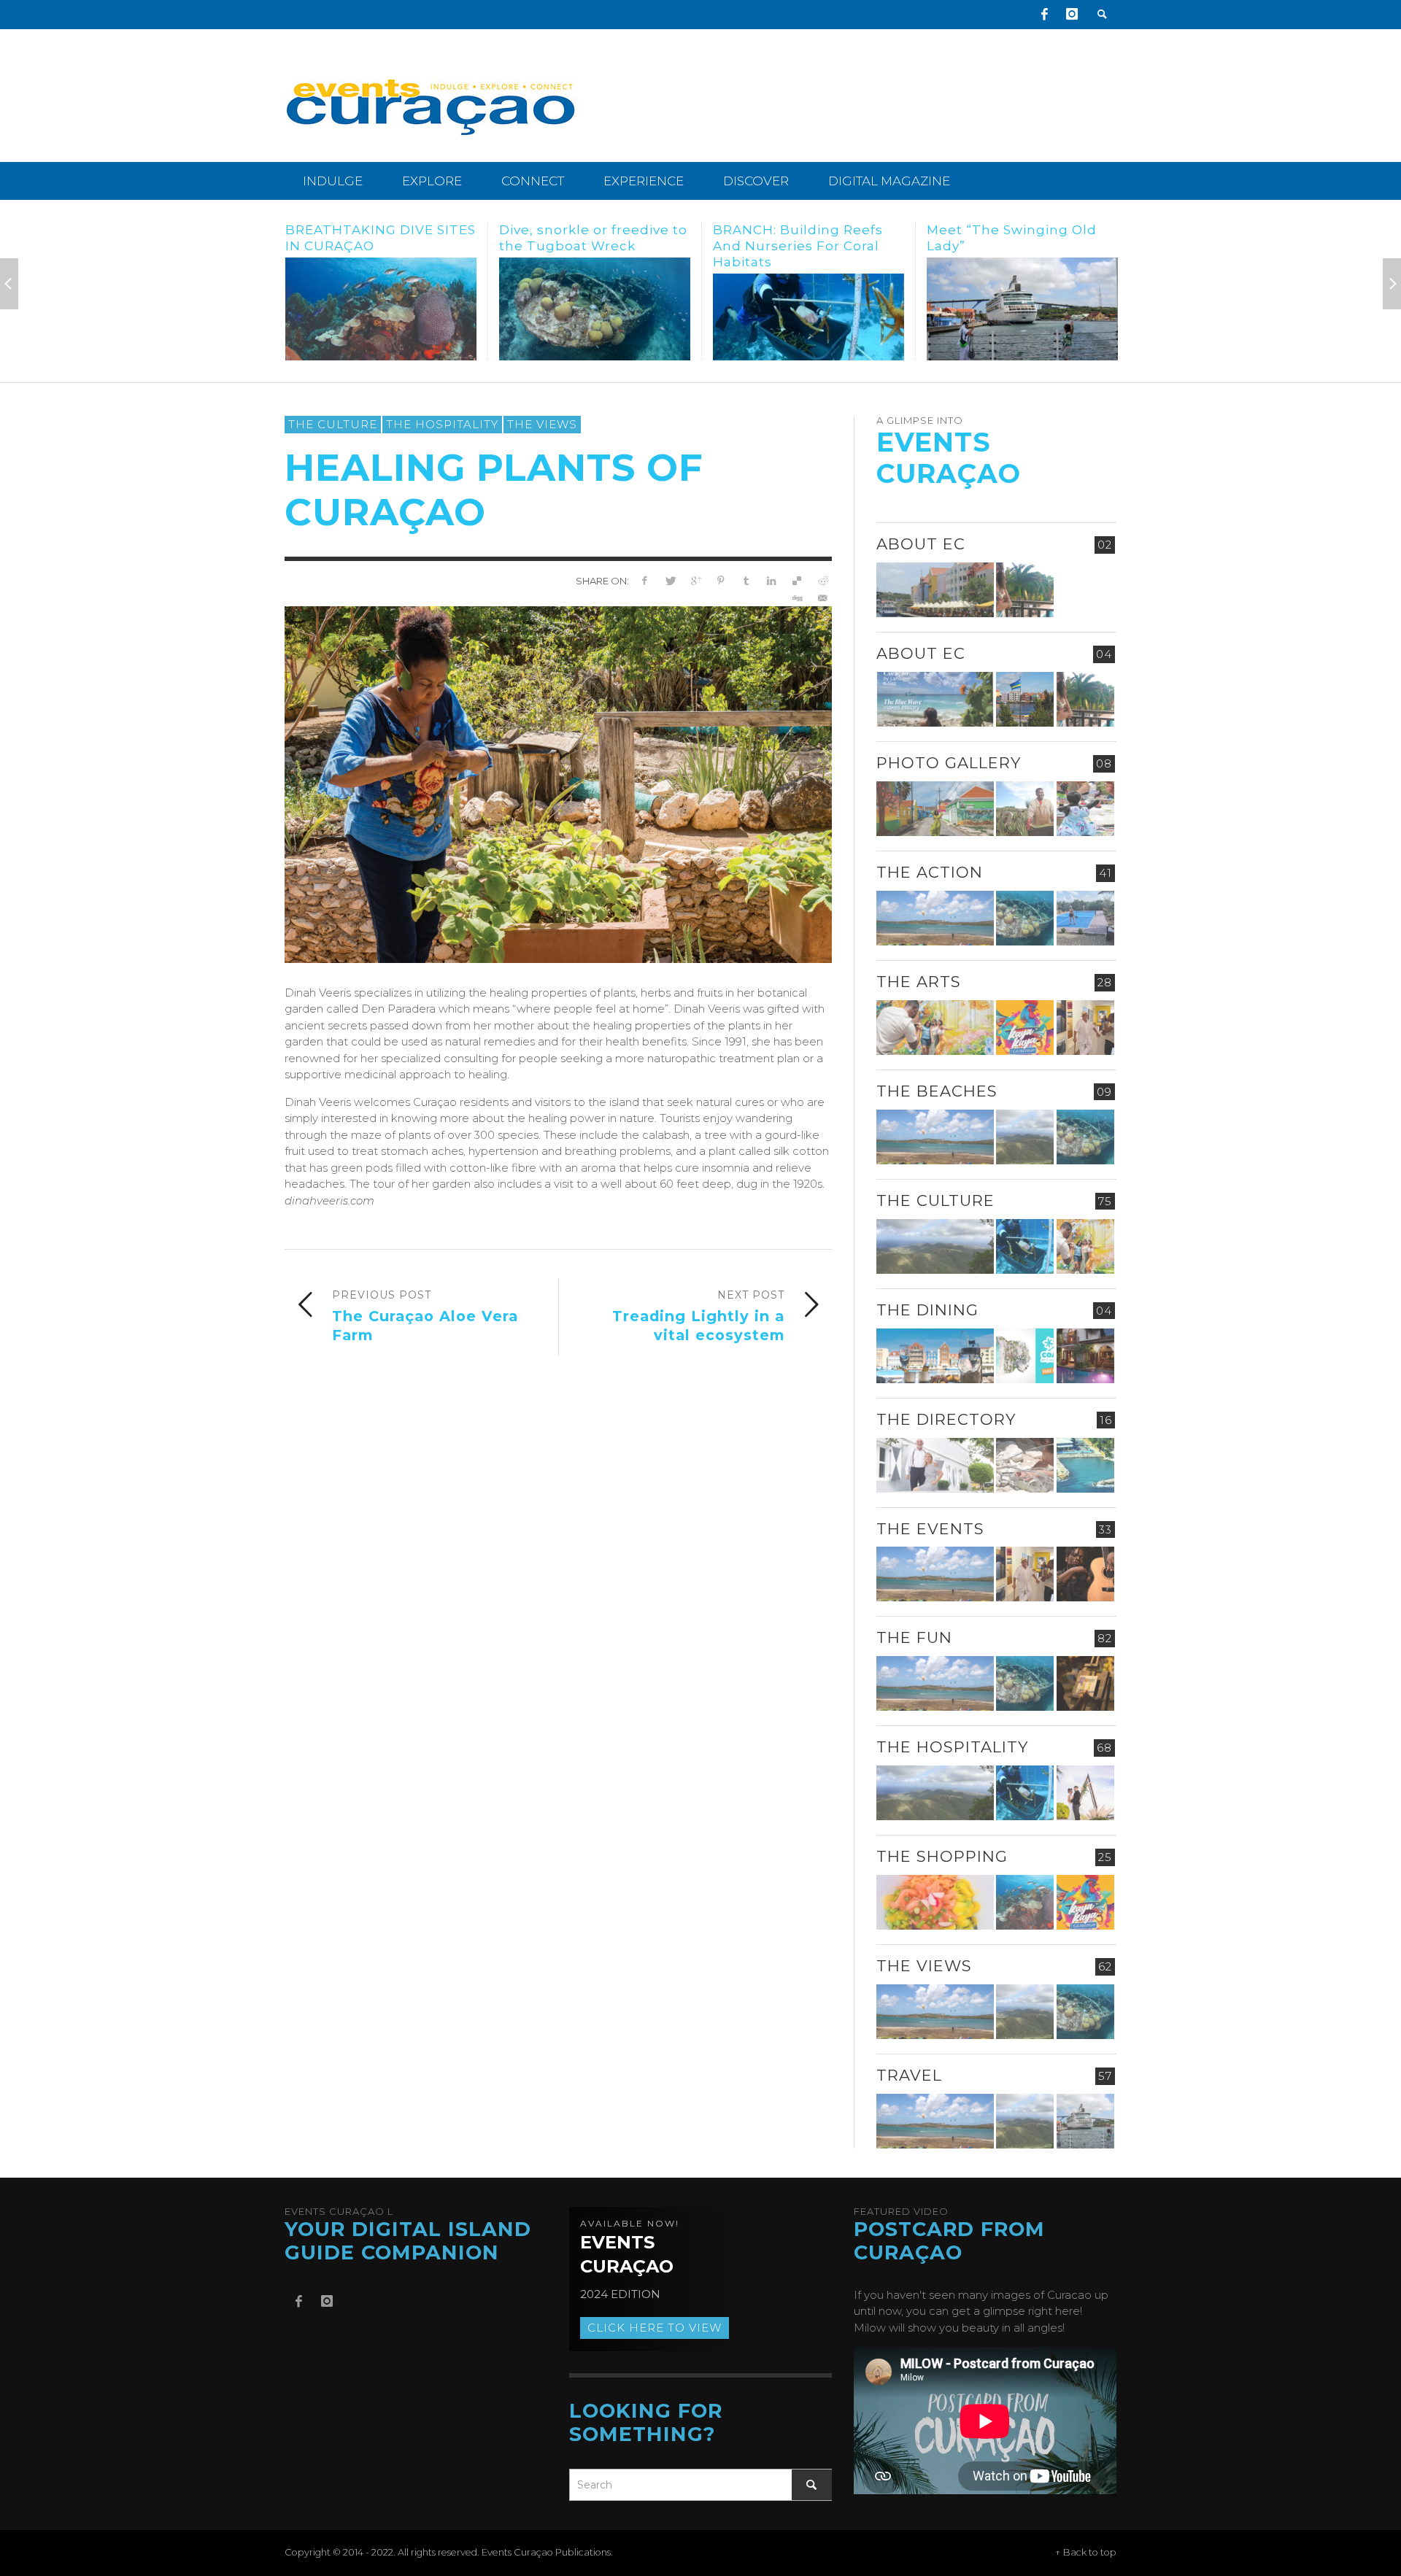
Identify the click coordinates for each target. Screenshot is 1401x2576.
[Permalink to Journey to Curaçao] (1025, 590)
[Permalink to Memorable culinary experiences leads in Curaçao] (935, 1356)
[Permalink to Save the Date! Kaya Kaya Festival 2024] (1025, 1028)
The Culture (333, 424)
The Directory (946, 1419)
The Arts (919, 982)
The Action (930, 872)
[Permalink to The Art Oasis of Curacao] (1085, 1028)
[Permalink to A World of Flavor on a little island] (935, 1902)
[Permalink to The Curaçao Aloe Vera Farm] (1025, 809)
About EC (921, 544)
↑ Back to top (1086, 2552)
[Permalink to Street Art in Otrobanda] (935, 809)
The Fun (914, 1637)
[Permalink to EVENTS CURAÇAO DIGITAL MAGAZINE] (935, 699)
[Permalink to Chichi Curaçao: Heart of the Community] (1085, 809)
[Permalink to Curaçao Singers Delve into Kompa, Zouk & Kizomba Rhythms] (1085, 1574)
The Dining (927, 1310)
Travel (909, 2075)
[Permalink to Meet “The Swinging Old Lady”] (808, 309)
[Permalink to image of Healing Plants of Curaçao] (558, 783)
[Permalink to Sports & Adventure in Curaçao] (935, 918)
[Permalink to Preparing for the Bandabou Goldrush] (1025, 1137)
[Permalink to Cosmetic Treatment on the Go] (935, 1465)
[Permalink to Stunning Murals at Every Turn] (1022, 309)
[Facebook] (1044, 15)
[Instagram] (1072, 15)
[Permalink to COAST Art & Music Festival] (1025, 1356)
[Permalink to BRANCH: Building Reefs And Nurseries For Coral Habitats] (595, 317)
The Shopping (942, 1856)
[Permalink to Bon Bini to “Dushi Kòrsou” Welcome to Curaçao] (1025, 699)
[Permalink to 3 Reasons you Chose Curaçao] (935, 590)
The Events (930, 1529)
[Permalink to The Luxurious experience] (1085, 1356)
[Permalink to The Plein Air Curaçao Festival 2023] (1085, 1683)
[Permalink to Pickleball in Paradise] (1085, 918)
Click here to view (655, 2328)
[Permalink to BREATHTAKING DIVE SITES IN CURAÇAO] (1025, 1902)
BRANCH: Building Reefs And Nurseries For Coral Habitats (584, 246)
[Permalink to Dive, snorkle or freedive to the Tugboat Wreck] (381, 309)
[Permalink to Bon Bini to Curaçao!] (1025, 1465)
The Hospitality (442, 424)
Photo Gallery (949, 763)
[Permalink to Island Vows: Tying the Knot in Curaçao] (1085, 1793)
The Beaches (937, 1091)
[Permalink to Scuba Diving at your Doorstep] (1085, 1465)
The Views (542, 424)
